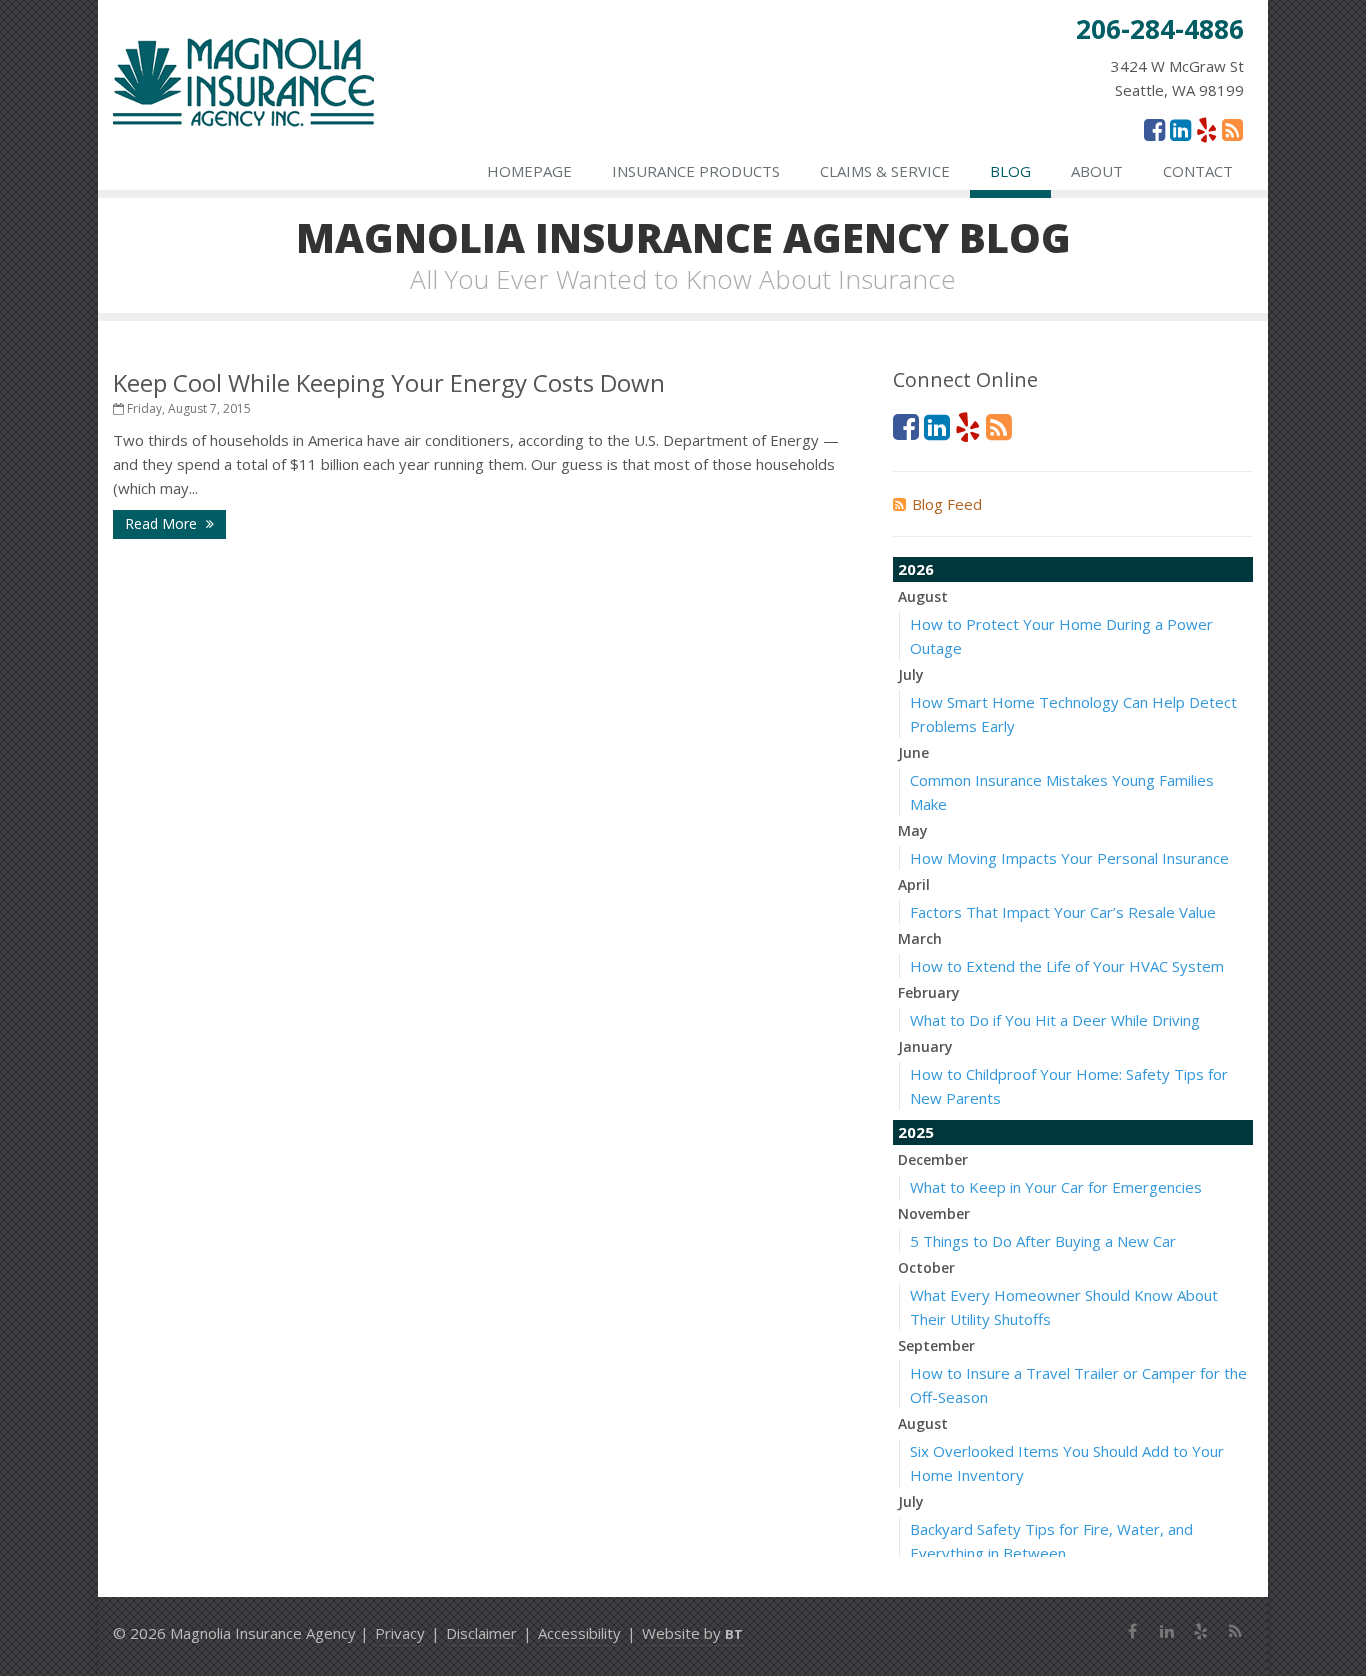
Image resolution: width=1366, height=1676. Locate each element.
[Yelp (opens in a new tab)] (1206, 129)
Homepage (529, 171)
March (920, 938)
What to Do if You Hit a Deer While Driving (1055, 1020)
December (933, 1159)
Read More (163, 523)
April (914, 884)
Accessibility (579, 1633)
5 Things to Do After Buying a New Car (1043, 1241)
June (913, 752)
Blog (1010, 171)
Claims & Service (885, 171)
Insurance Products (696, 171)
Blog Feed (947, 504)
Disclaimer (481, 1633)
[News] (1232, 129)
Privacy (400, 1633)
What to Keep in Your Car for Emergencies (1056, 1187)
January (925, 1046)
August (923, 596)
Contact (1198, 171)
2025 (916, 1132)
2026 (916, 569)
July (911, 674)
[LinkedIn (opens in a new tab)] (1180, 129)
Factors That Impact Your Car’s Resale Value (1063, 912)
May (913, 830)
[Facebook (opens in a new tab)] (1154, 129)
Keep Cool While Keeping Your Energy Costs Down (389, 382)
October (926, 1267)
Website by (692, 1633)
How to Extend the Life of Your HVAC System (1067, 966)
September (936, 1345)
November (934, 1213)
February (929, 992)
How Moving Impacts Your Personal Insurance (1069, 858)
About (1097, 171)
